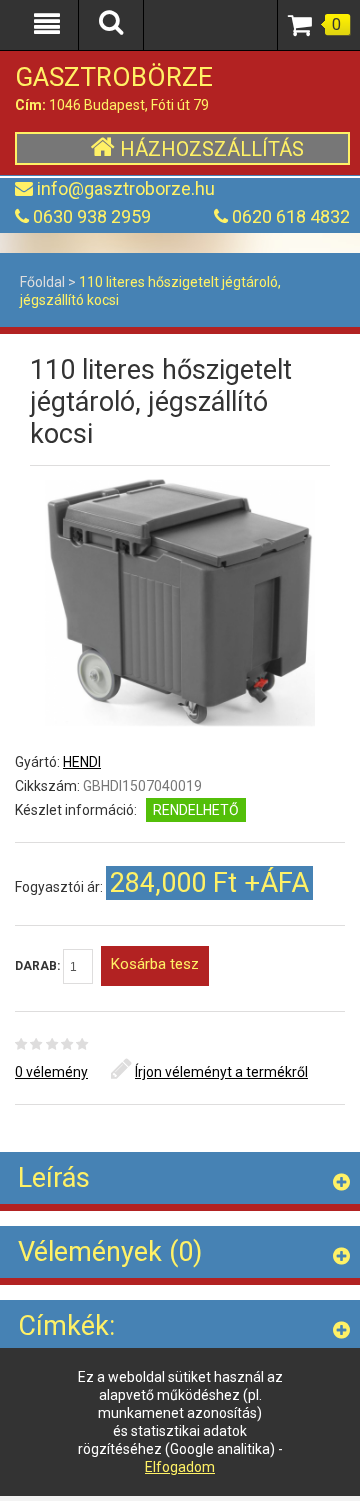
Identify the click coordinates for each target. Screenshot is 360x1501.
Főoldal (42, 282)
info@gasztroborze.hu (126, 188)
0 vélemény (51, 1072)
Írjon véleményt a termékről (221, 1072)
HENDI (82, 762)
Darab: (39, 966)
